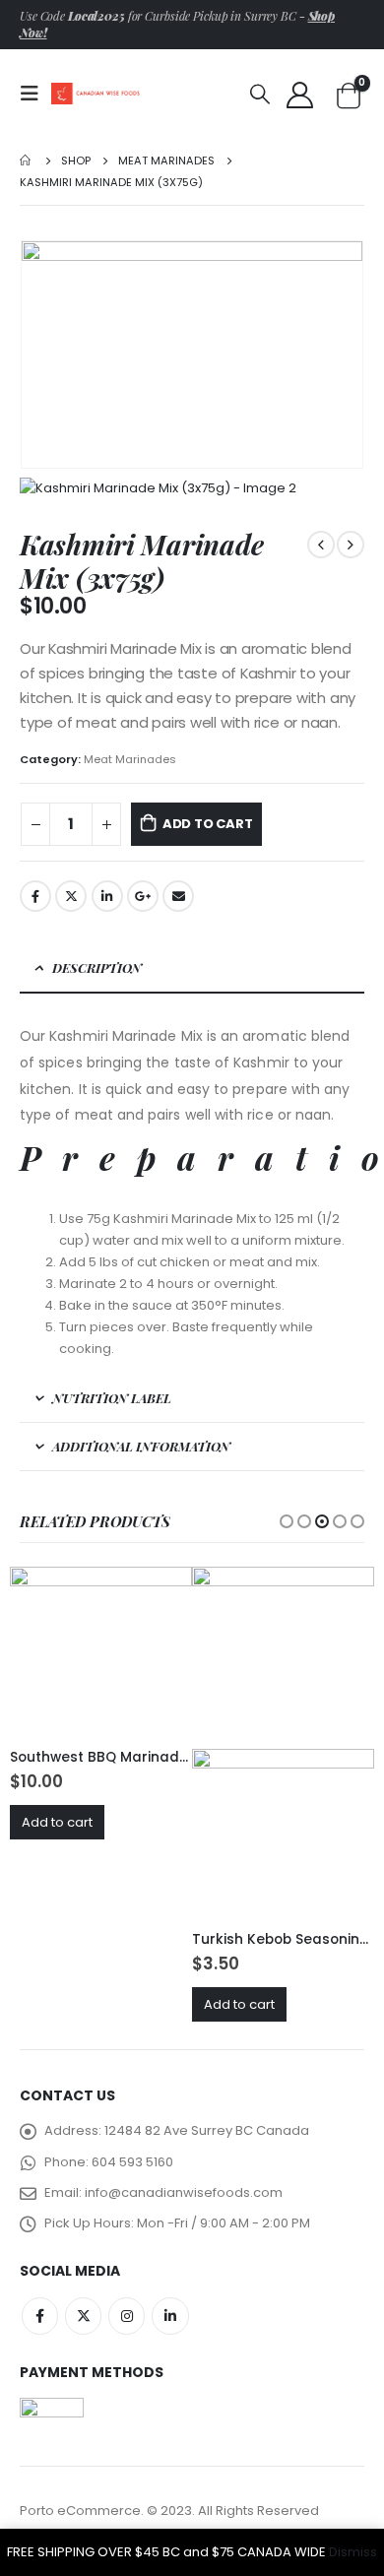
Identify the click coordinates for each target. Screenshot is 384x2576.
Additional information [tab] (141, 1446)
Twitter (71, 896)
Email (178, 896)
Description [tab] (97, 967)
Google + (143, 896)
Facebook (35, 896)
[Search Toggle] (260, 94)
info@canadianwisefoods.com (184, 2192)
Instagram (127, 2316)
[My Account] (300, 94)
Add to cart (208, 824)
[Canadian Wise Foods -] (96, 93)
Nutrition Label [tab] (112, 1398)
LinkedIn (107, 896)
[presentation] (44, 354)
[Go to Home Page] (27, 161)
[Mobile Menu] (35, 94)
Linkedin (170, 2316)
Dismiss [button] (353, 2552)
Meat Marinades (130, 759)
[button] (287, 1521)
